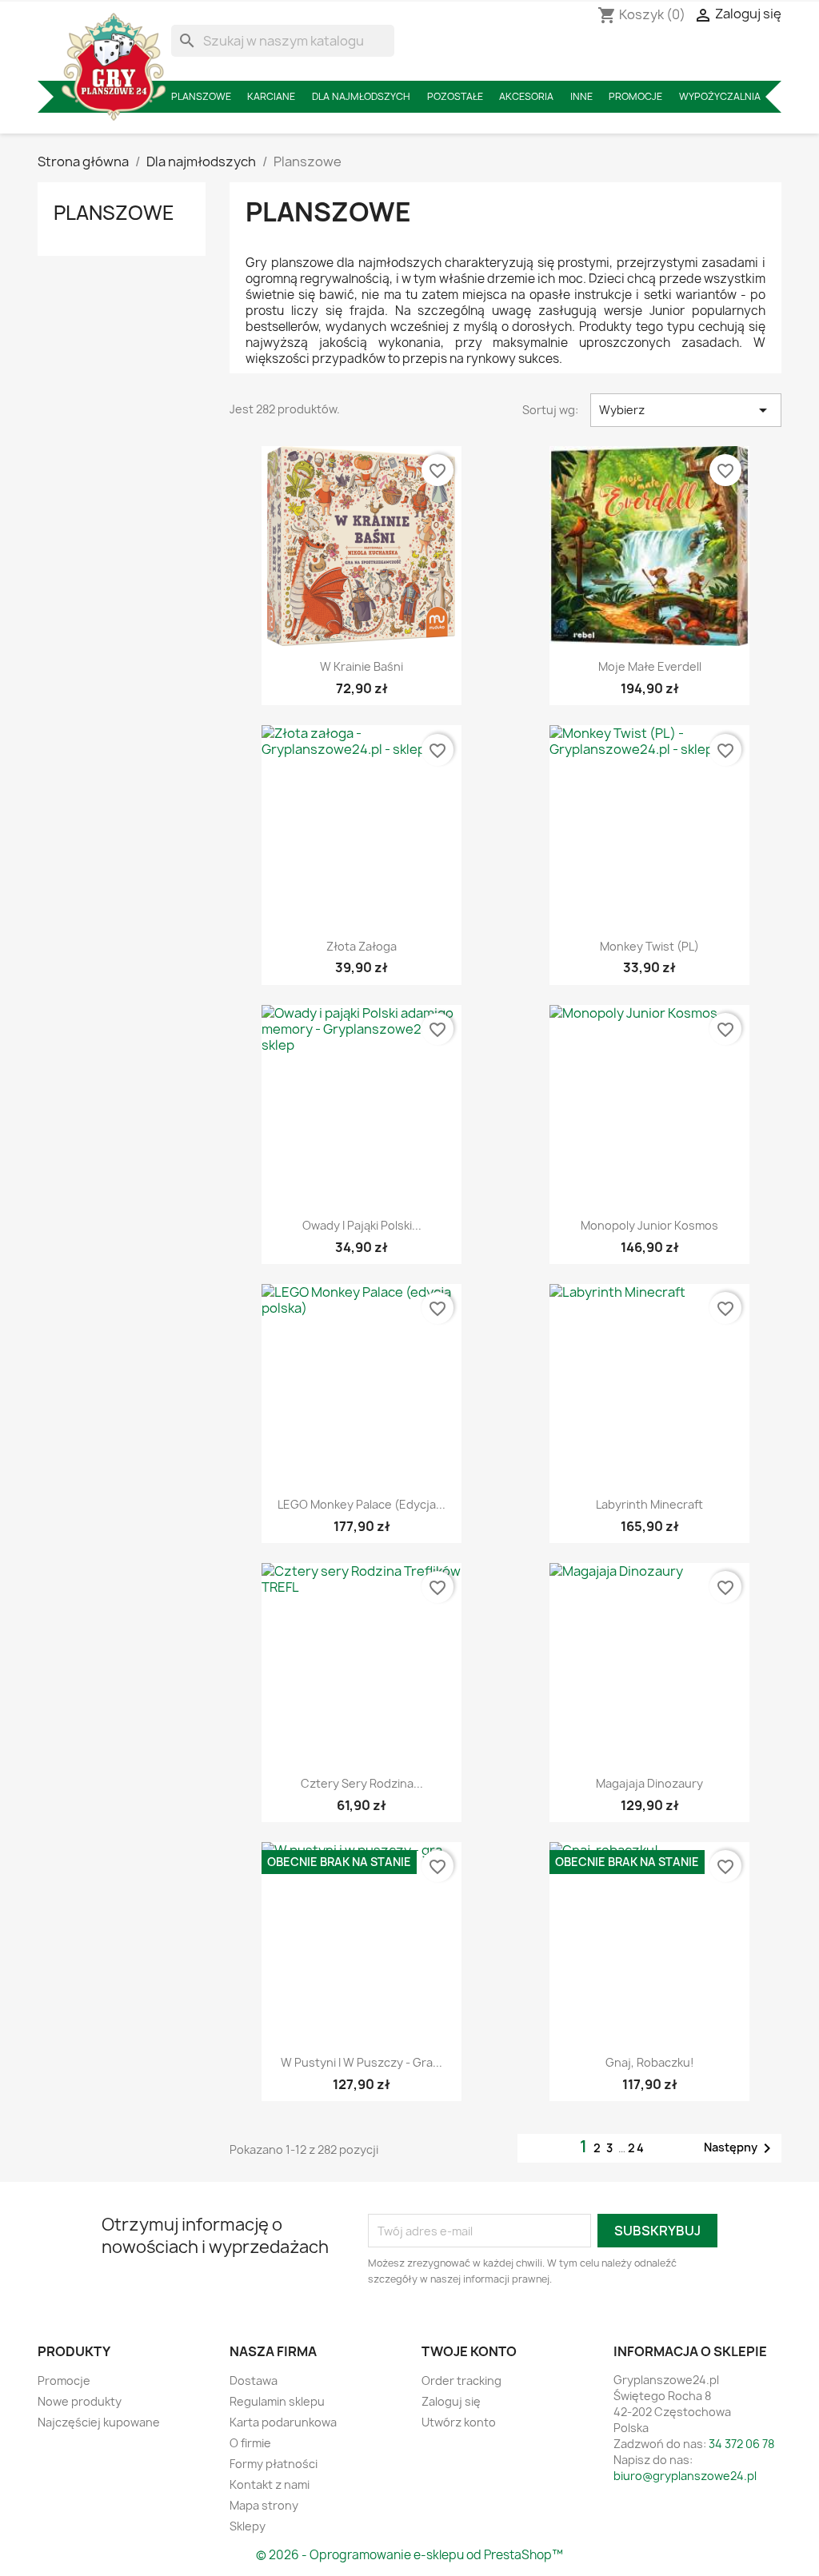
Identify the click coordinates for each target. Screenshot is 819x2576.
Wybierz (686, 410)
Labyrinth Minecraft (649, 1504)
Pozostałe (455, 96)
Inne (581, 96)
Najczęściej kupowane (99, 2422)
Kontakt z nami (270, 2484)
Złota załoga (362, 946)
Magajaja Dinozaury (649, 1783)
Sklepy (248, 2526)
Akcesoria (526, 96)
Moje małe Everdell (650, 666)
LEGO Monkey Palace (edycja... (362, 1504)
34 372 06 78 (741, 2444)
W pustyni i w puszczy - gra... (362, 2062)
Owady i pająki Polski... (362, 1225)
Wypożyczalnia (720, 96)
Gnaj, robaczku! (650, 2062)
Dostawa (254, 2381)
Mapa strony (264, 2505)
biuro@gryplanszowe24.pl (685, 2476)
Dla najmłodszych (361, 96)
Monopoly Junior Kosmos (649, 1225)
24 (637, 2148)
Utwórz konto (459, 2422)
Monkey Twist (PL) (649, 946)
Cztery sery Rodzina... (362, 1783)
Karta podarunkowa (283, 2422)
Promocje (635, 96)
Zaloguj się (451, 2401)
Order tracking (461, 2381)
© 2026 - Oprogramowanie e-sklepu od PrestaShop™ (409, 2555)
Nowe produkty (80, 2401)
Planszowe (201, 96)
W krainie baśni (362, 666)
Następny (740, 2148)
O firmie (250, 2443)
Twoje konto (469, 2351)
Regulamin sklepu (277, 2401)
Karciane (271, 96)
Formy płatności (274, 2464)
